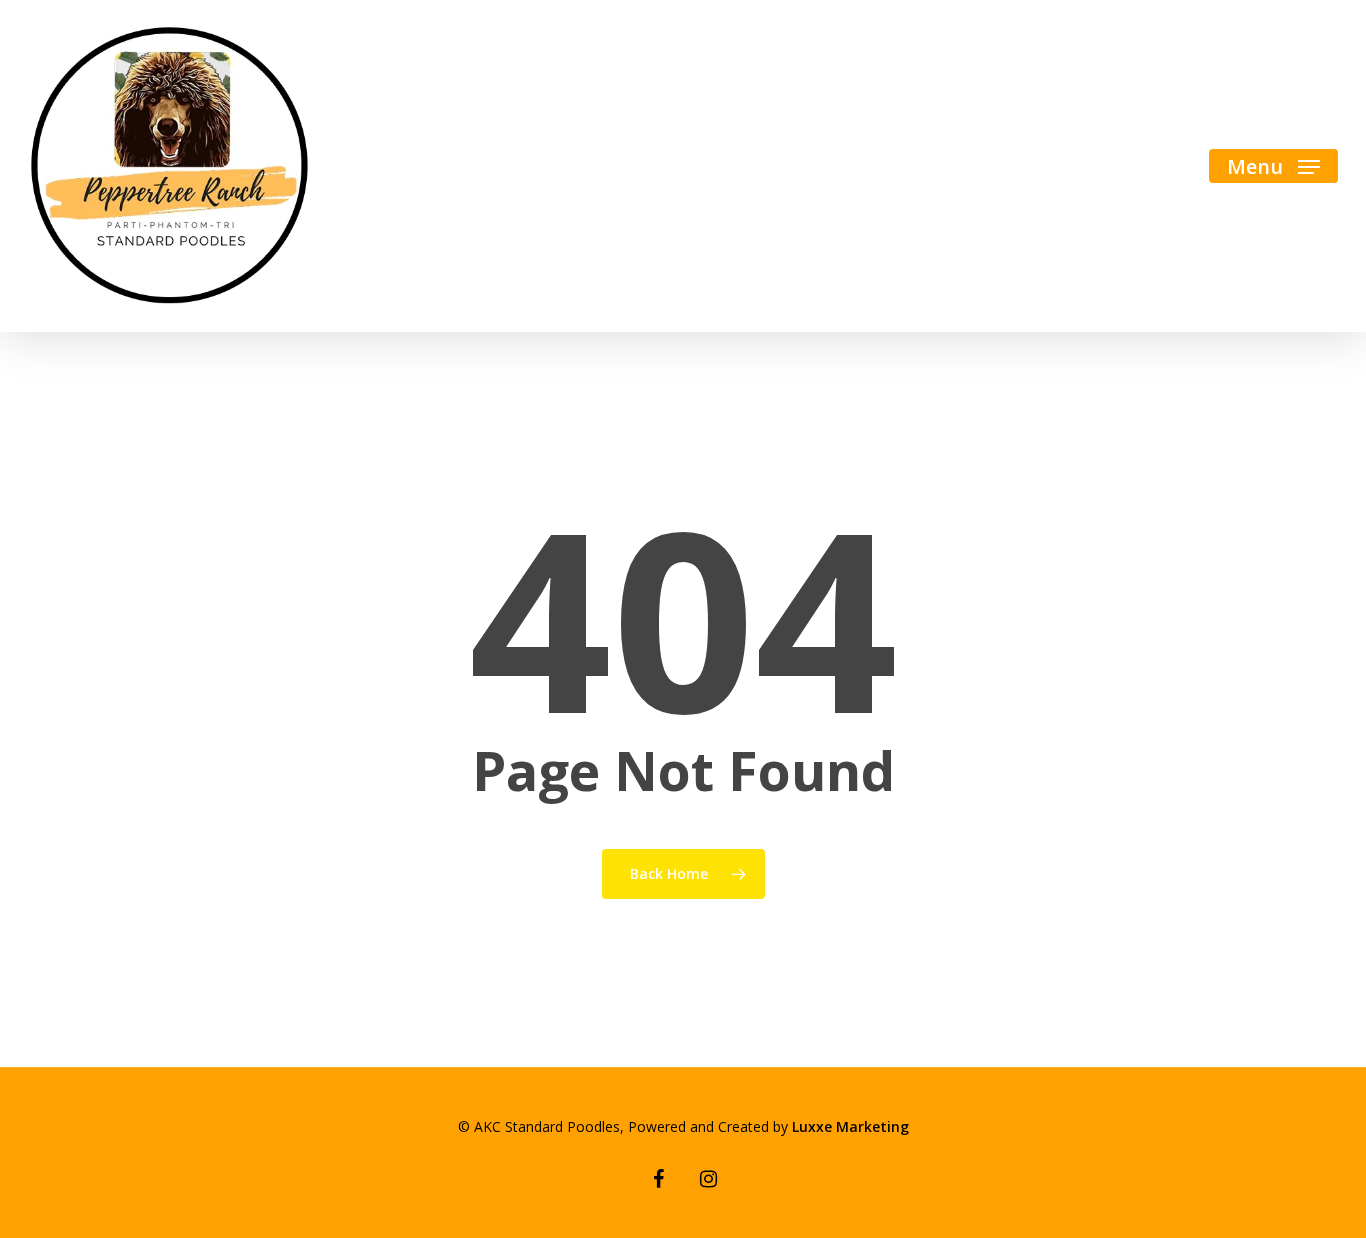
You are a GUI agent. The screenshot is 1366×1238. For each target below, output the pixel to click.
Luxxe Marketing (850, 1126)
